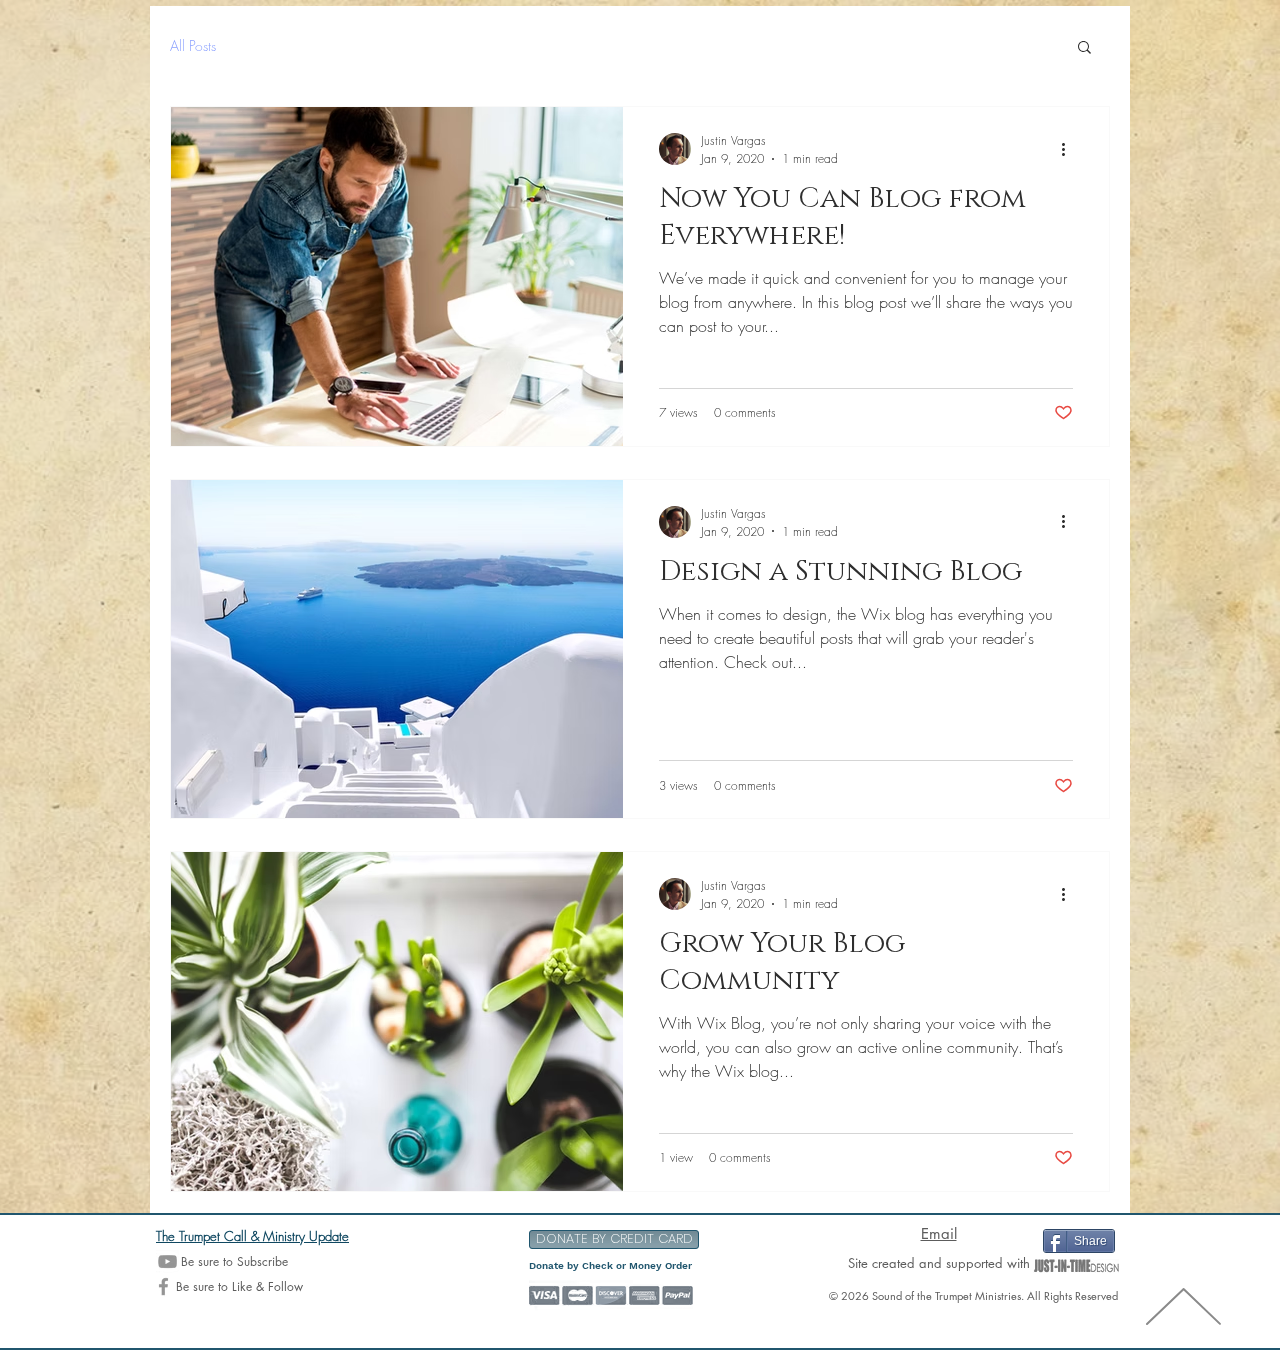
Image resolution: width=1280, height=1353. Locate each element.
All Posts (193, 45)
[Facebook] (163, 1286)
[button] (1084, 48)
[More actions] (1070, 149)
